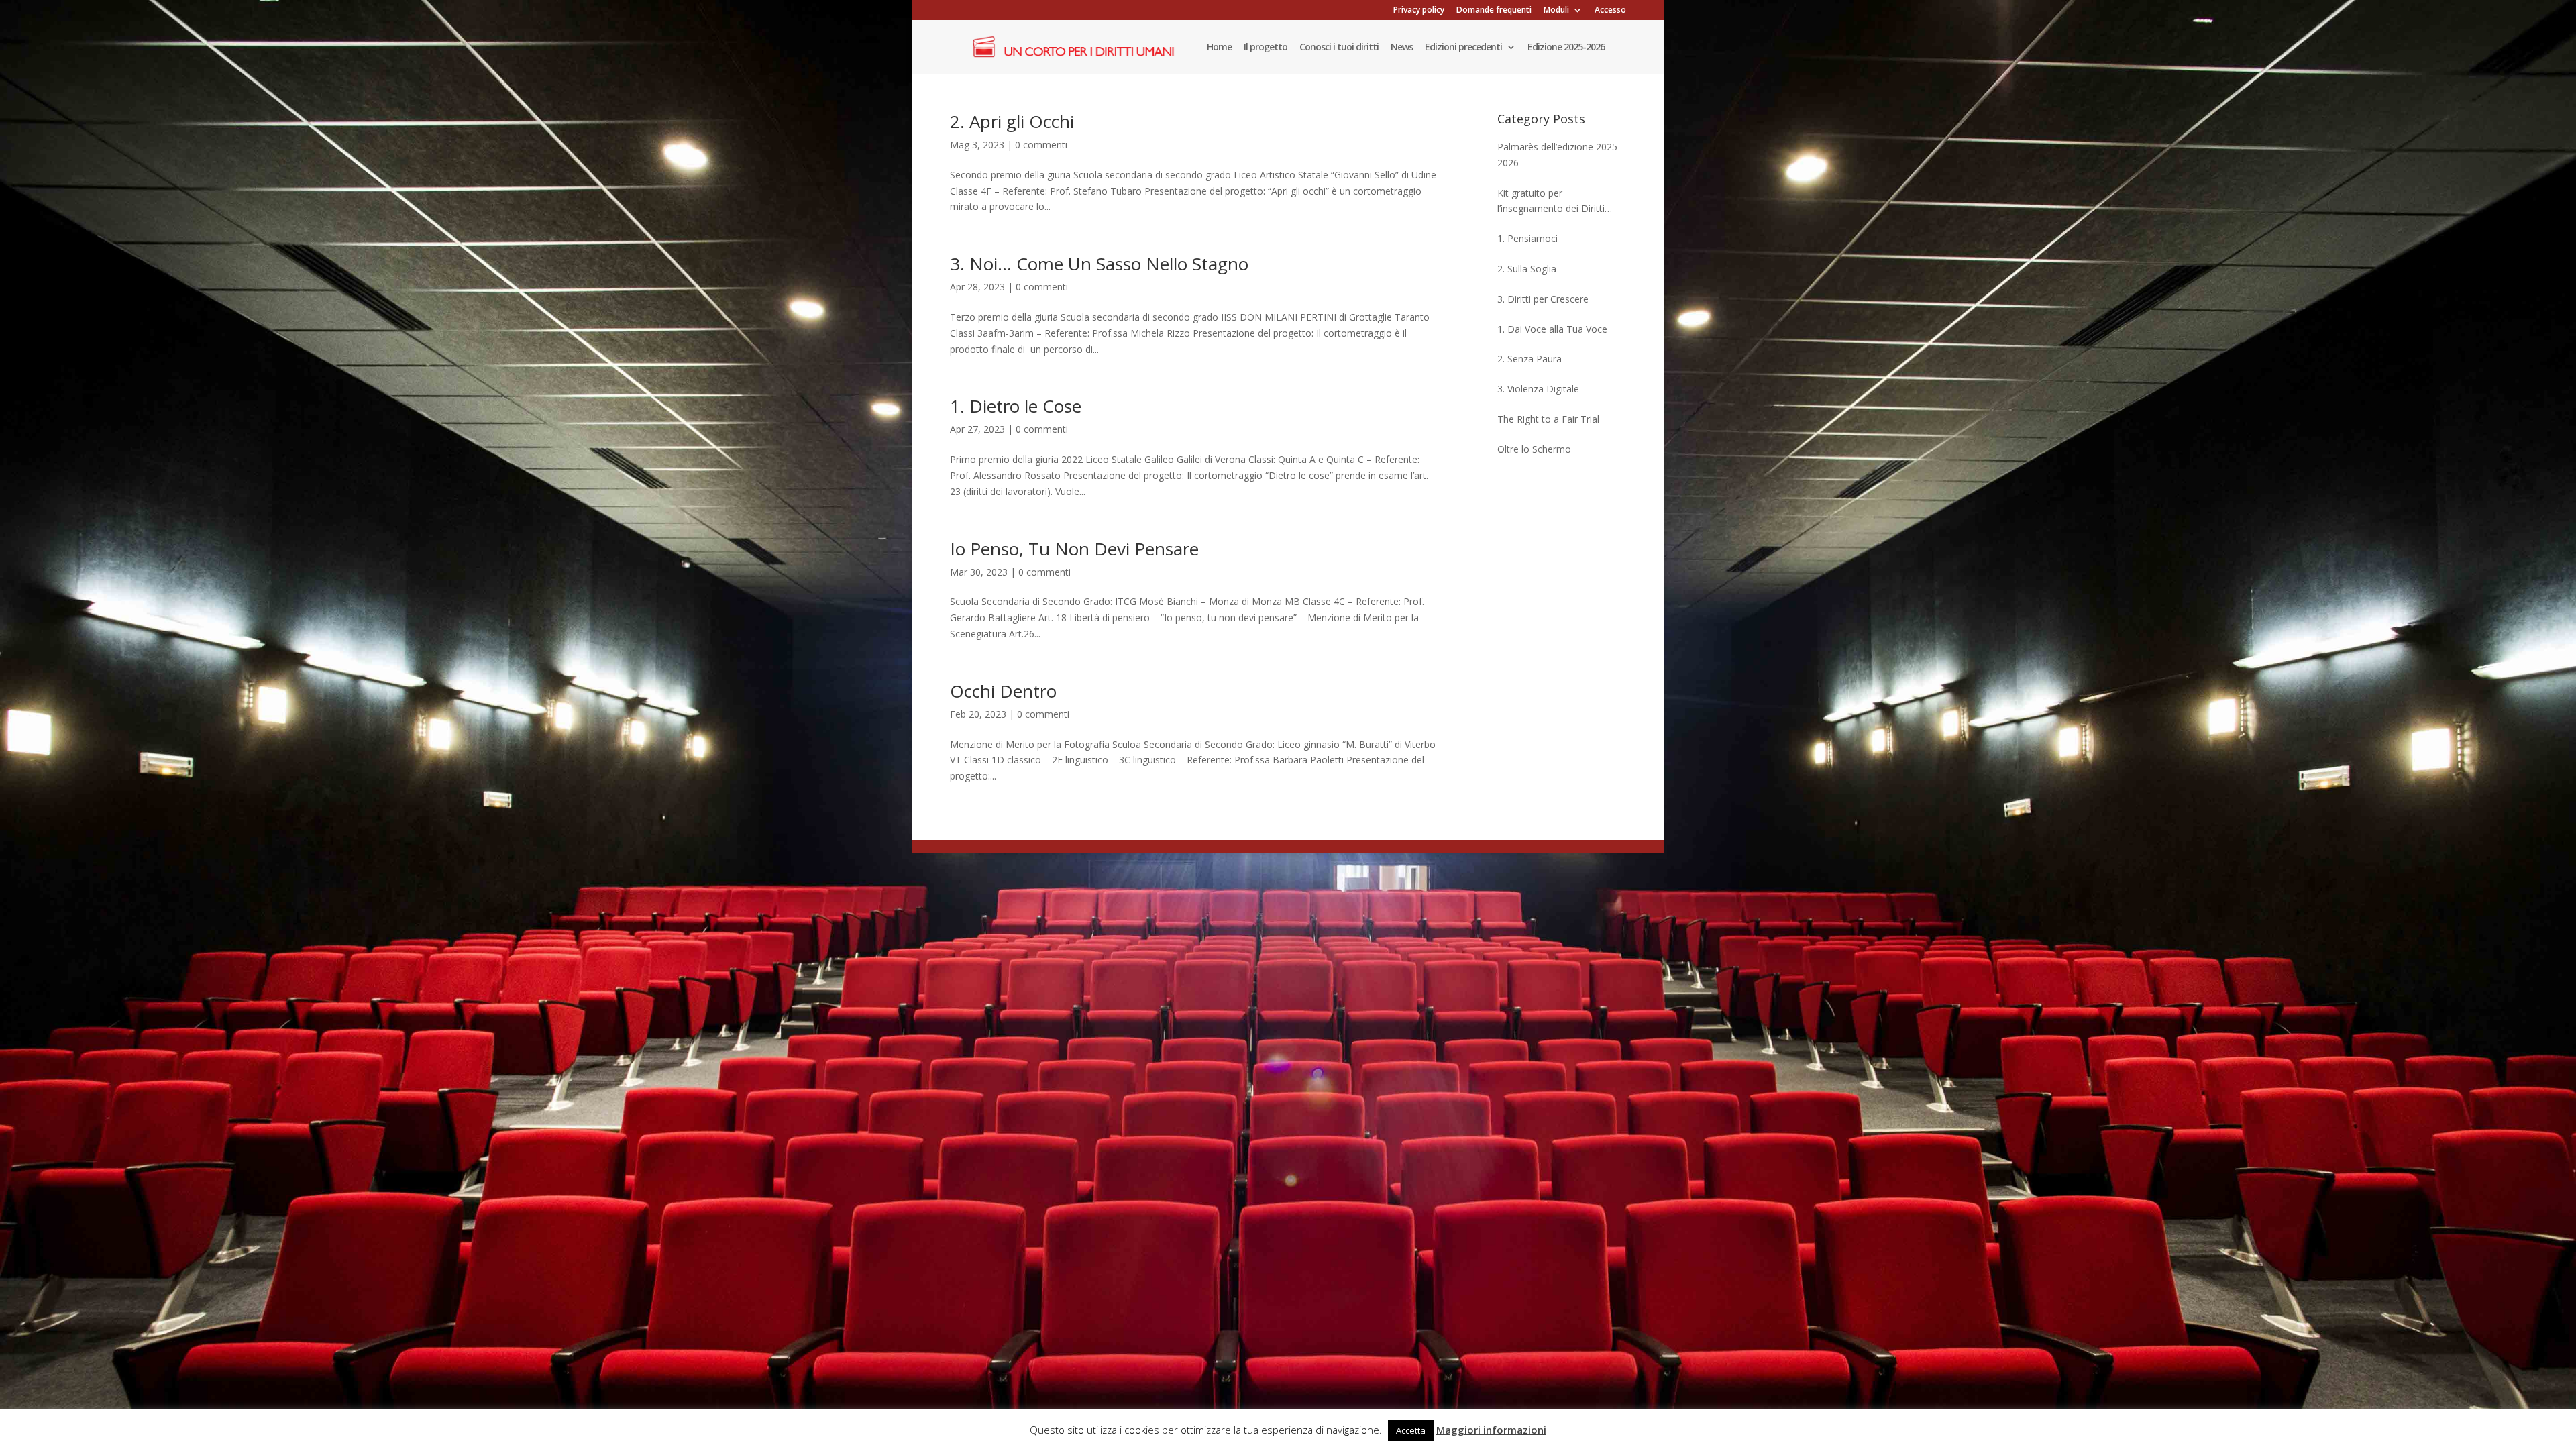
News (1402, 48)
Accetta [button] (1411, 1430)
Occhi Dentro (1003, 691)
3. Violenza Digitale (1538, 389)
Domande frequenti (1494, 11)
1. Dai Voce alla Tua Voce (1552, 329)
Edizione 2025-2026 (1566, 48)
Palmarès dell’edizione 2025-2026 (1559, 155)
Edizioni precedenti (1463, 48)
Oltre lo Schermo (1534, 449)
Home (1219, 48)
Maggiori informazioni (1491, 1430)
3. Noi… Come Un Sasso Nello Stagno (1099, 264)
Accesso (1610, 11)
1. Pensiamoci (1527, 238)
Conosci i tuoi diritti (1339, 48)
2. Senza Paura (1529, 359)
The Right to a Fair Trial (1548, 419)
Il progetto (1266, 48)
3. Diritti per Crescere (1543, 299)
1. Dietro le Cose (1016, 406)
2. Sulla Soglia (1527, 269)
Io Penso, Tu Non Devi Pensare (1074, 549)
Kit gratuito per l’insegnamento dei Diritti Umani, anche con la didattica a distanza (1561, 202)
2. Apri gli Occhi (1012, 121)
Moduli (1556, 11)
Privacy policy (1419, 11)
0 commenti (1041, 145)
